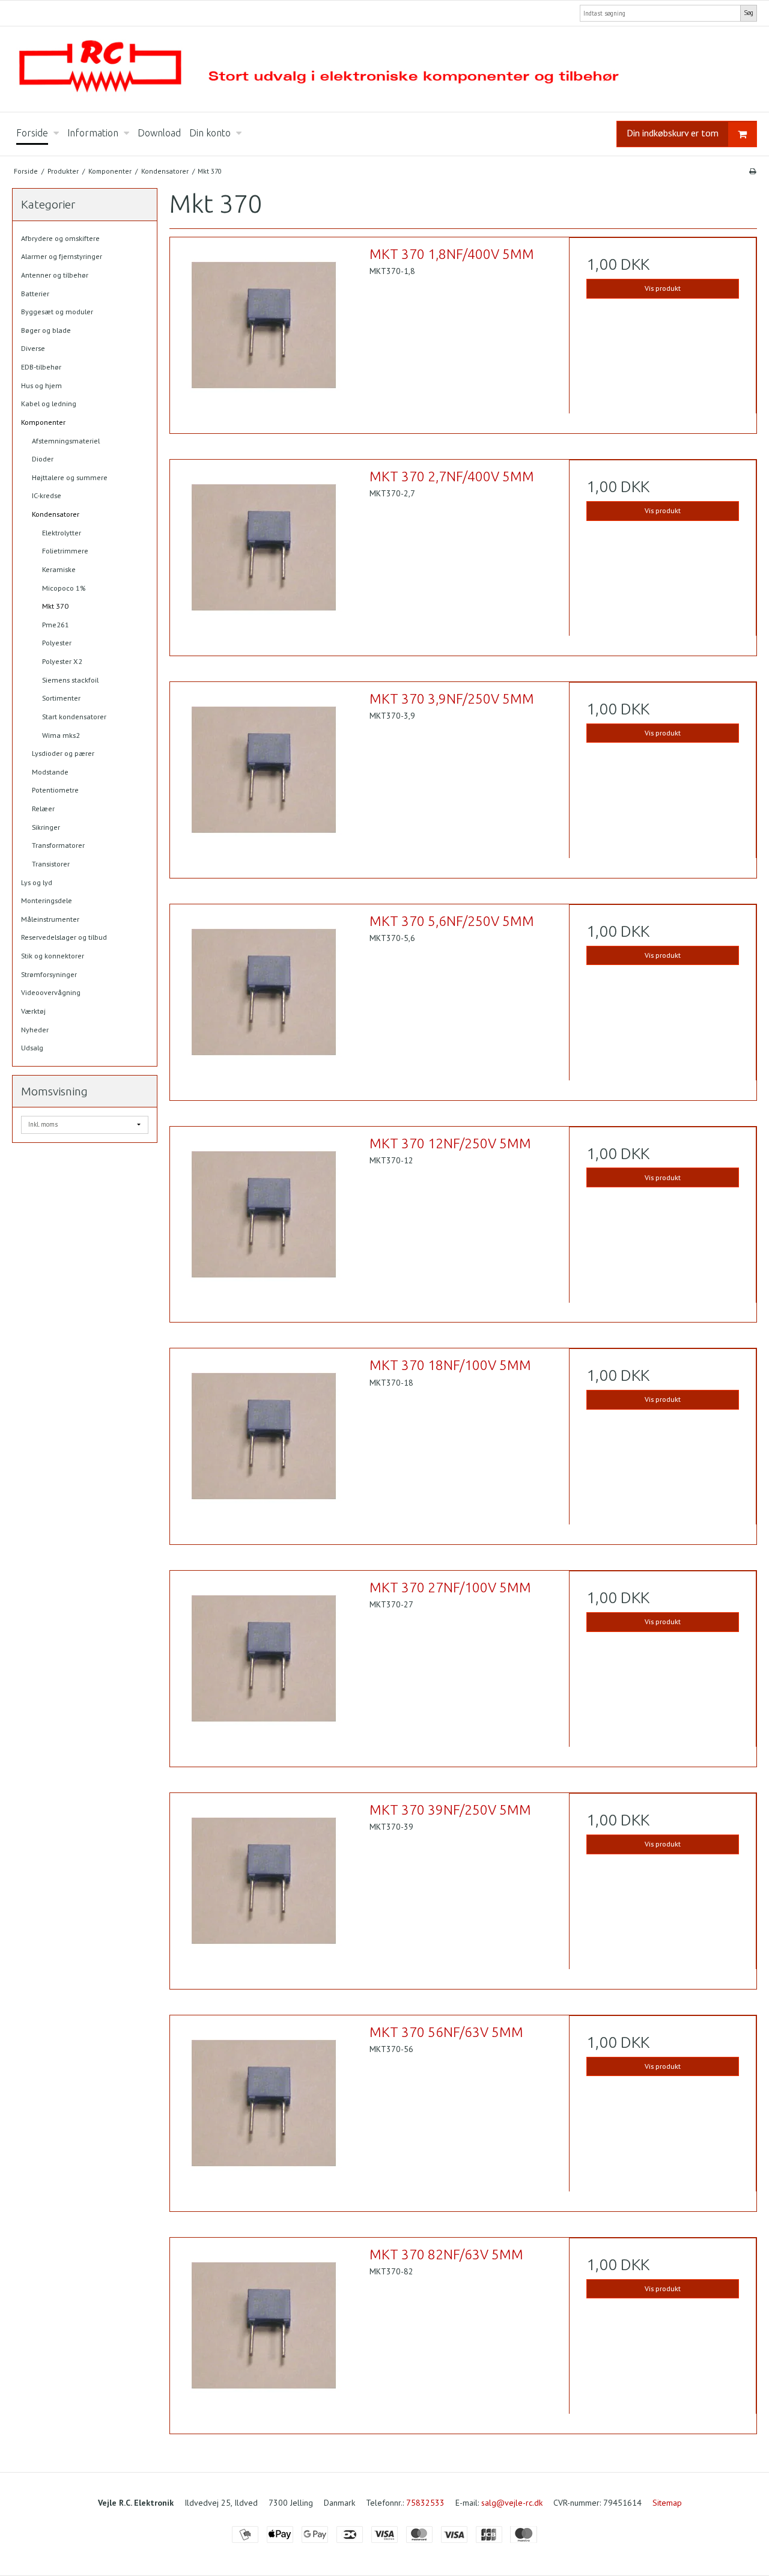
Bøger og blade (46, 330)
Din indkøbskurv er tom (673, 133)
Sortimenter (61, 698)
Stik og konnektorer (53, 956)
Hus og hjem (41, 385)
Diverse (33, 348)
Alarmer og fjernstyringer (62, 256)
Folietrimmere (65, 551)
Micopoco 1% (64, 588)
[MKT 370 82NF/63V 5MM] (264, 2331)
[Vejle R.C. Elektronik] (384, 69)
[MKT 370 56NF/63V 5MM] (264, 2109)
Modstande (50, 772)
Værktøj (33, 1011)
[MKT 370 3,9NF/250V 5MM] (264, 776)
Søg (749, 13)
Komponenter (43, 422)
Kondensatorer (56, 514)
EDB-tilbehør (41, 367)
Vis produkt (663, 288)
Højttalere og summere (70, 477)
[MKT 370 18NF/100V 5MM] (264, 1442)
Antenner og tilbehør (55, 275)
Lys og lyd (37, 882)
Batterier (35, 294)
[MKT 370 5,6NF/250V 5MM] (264, 998)
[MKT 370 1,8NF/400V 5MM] (264, 331)
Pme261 (56, 625)
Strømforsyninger (49, 974)
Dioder (43, 459)
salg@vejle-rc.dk (512, 2503)
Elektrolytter (62, 533)
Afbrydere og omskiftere (60, 238)
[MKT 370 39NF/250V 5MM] (264, 1887)
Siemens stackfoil (70, 680)
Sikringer (46, 827)
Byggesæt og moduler (57, 312)
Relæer (43, 808)
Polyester (57, 643)
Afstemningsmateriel (66, 441)
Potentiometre (55, 790)
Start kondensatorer (74, 717)
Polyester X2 (62, 661)
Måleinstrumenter (50, 919)
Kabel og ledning (49, 403)
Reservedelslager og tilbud (64, 937)
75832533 (425, 2503)
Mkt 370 (55, 606)
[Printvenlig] (752, 171)
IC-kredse (47, 495)
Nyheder (35, 1030)
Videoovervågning (51, 992)
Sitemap (667, 2503)
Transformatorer (58, 845)
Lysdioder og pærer (63, 753)
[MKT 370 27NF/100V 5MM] (264, 1664)
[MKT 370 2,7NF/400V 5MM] (264, 553)
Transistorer (51, 864)
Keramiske (59, 569)
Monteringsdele (47, 900)
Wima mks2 (61, 735)
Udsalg (32, 1048)
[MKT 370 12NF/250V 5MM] (264, 1220)
